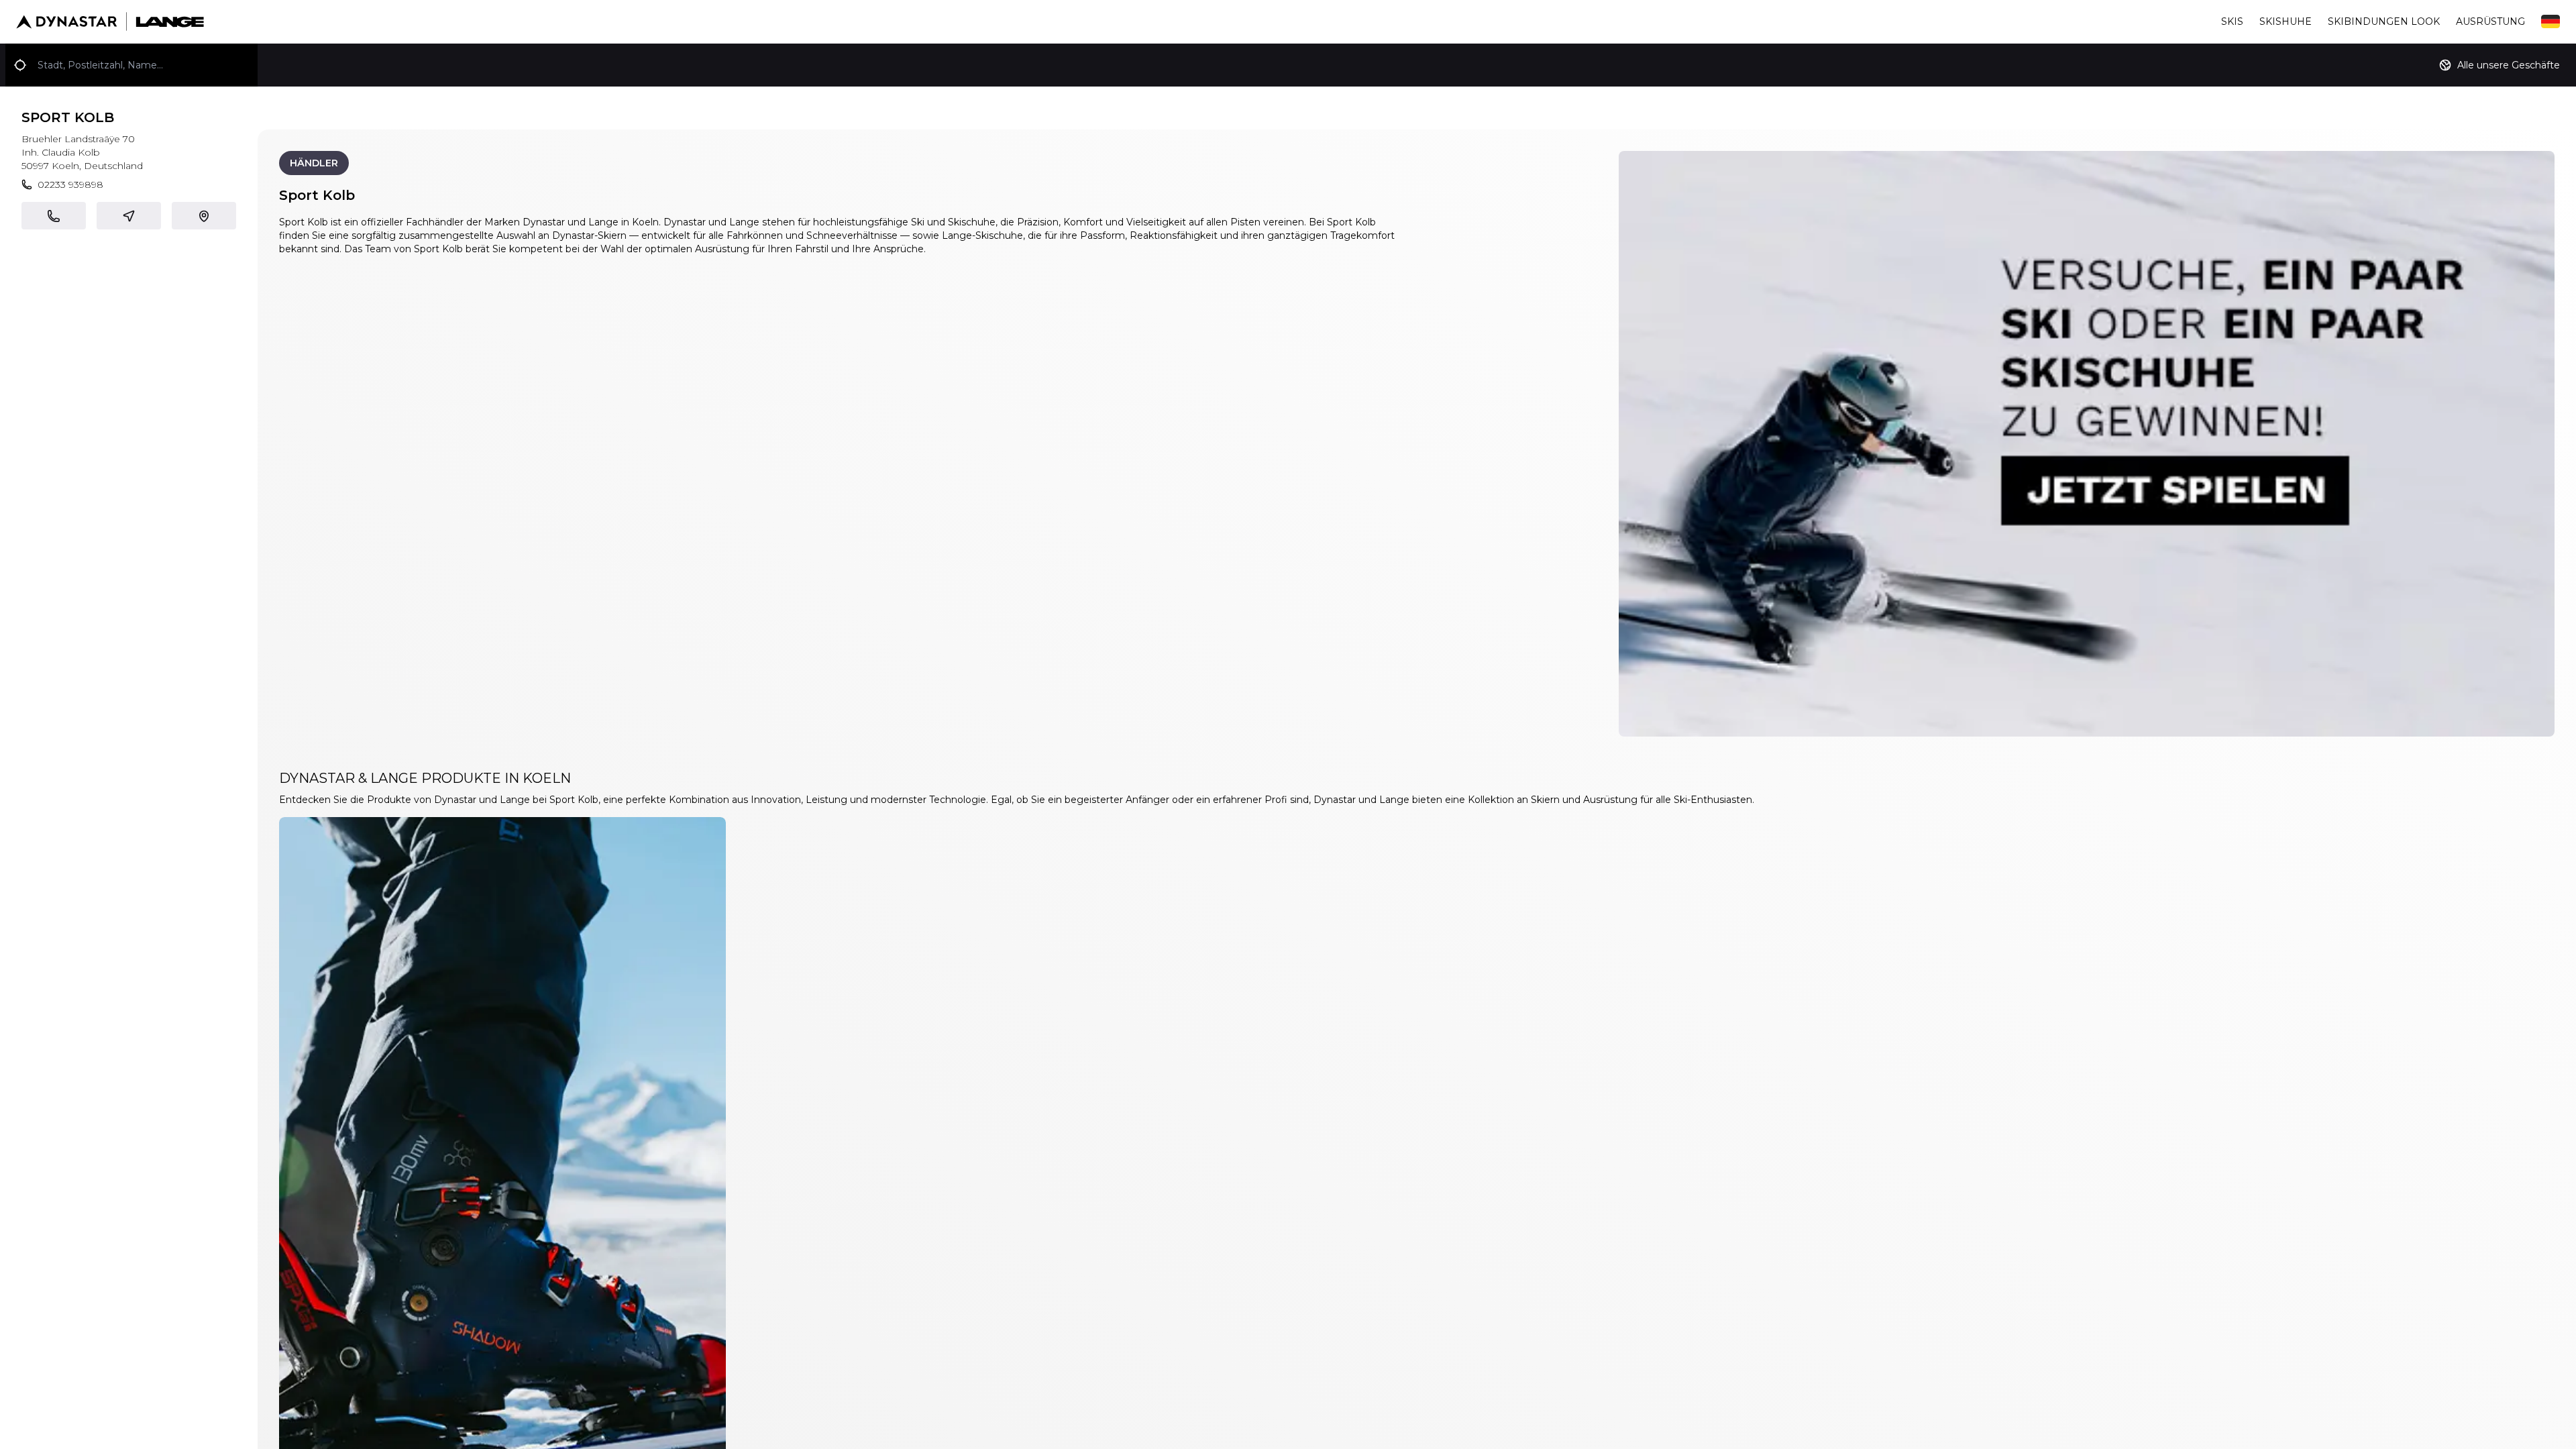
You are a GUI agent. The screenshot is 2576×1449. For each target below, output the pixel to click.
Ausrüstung (2490, 21)
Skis (2232, 21)
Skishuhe (2286, 21)
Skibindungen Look (2384, 21)
